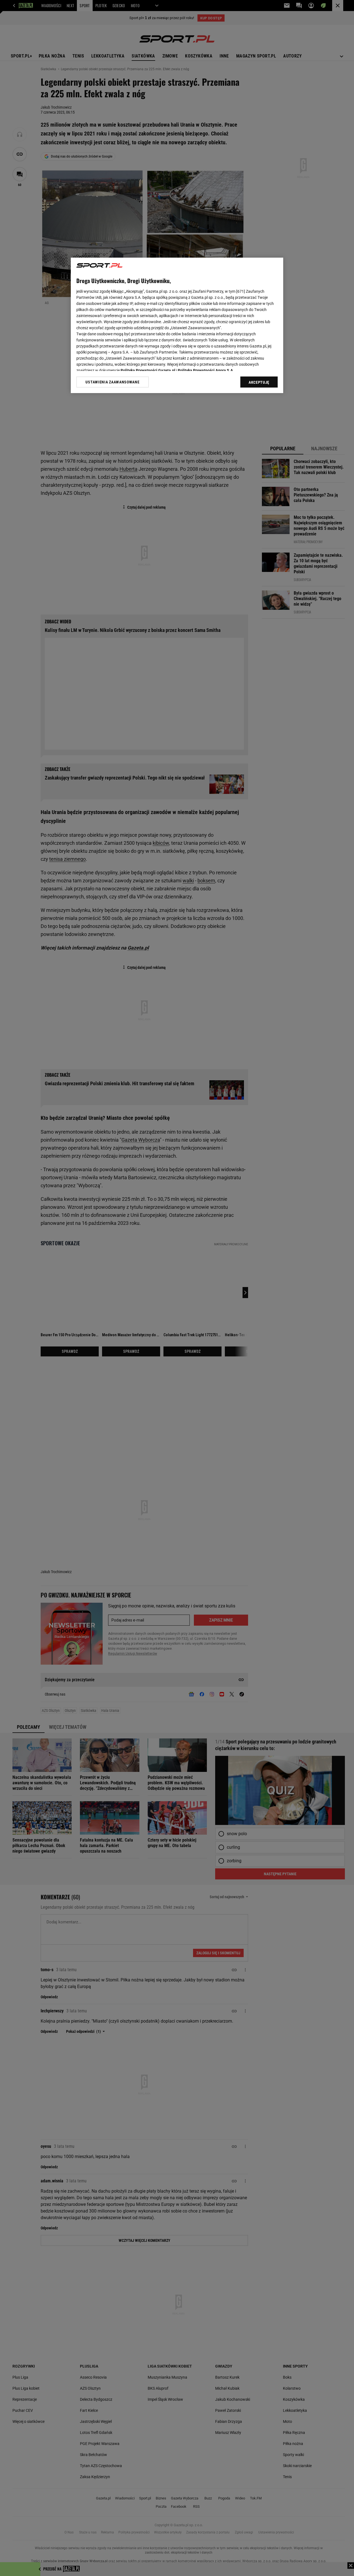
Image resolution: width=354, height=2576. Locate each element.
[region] (177, 325)
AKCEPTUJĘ (259, 382)
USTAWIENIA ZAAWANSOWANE (112, 382)
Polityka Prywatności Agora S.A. (206, 370)
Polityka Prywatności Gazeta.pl (148, 370)
